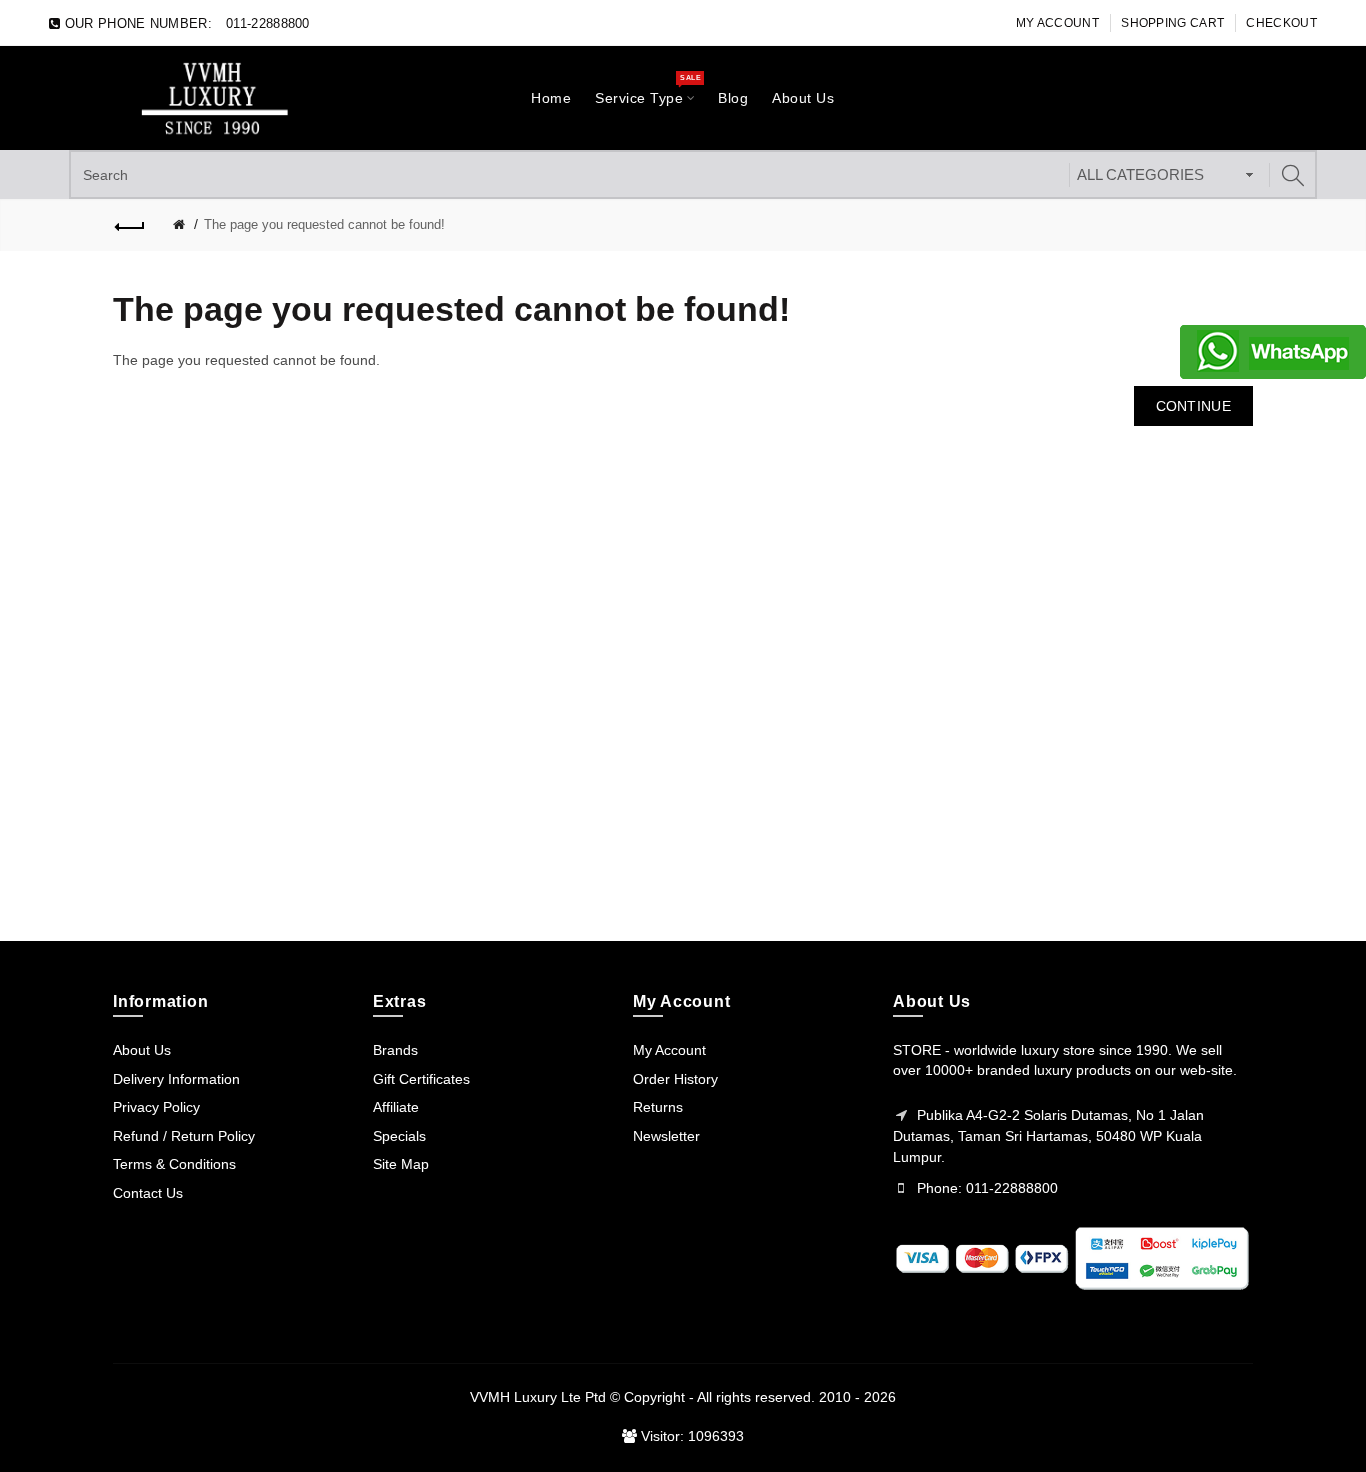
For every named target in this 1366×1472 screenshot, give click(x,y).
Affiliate (396, 1107)
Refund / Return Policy (184, 1136)
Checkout (1281, 23)
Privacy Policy (156, 1107)
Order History (675, 1079)
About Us (142, 1050)
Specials (399, 1136)
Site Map (401, 1164)
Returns (658, 1107)
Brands (395, 1050)
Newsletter (666, 1136)
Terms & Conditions (174, 1164)
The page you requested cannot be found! (324, 224)
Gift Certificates (421, 1079)
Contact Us (148, 1193)
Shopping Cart (1172, 23)
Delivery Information (176, 1079)
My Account (1057, 23)
